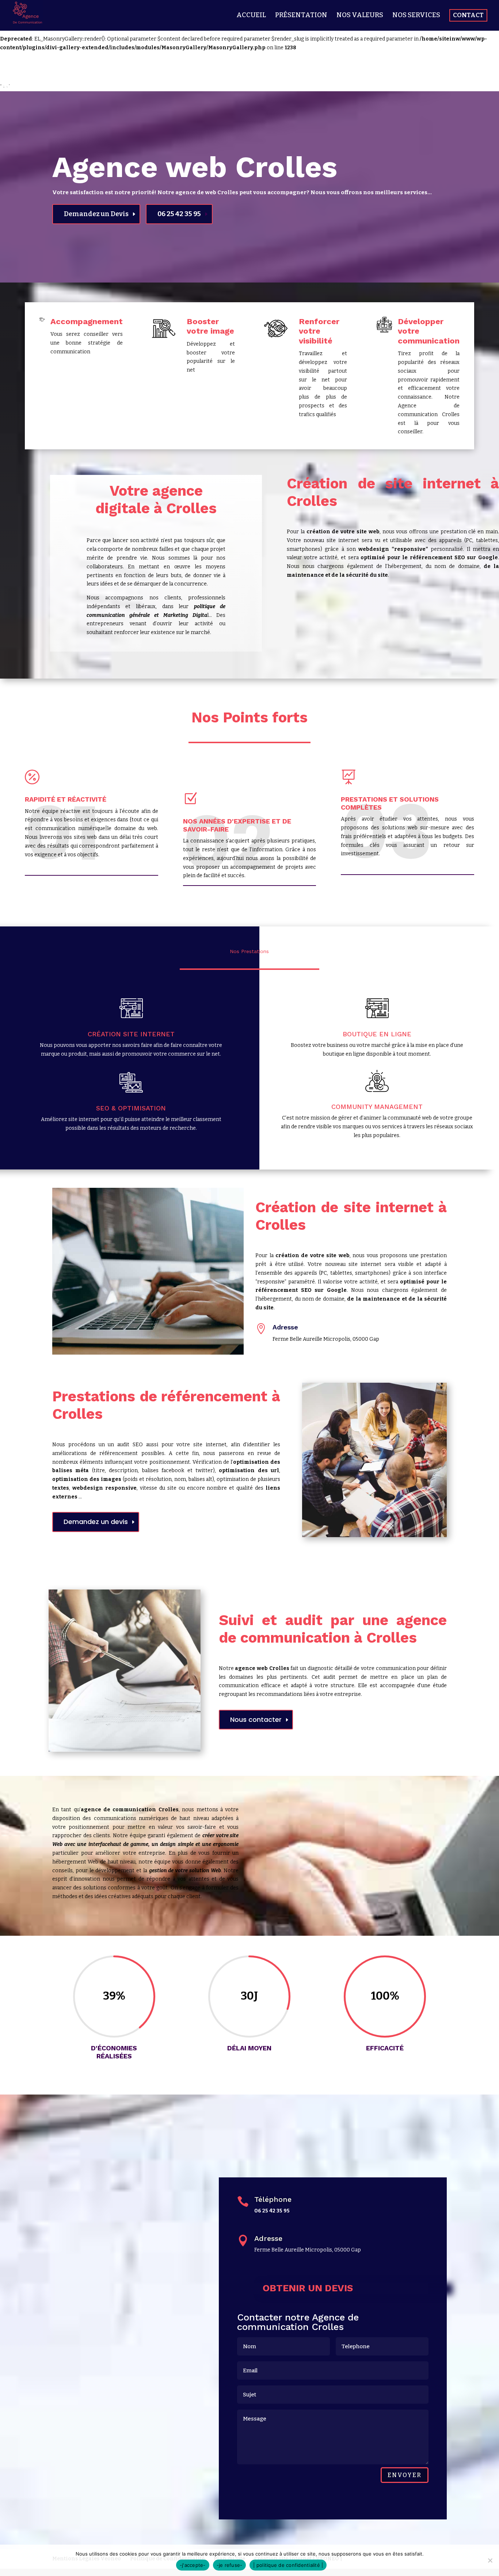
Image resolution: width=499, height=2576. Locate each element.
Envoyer (405, 2475)
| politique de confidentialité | (288, 2565)
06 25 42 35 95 (179, 214)
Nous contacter (256, 1719)
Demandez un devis (96, 1522)
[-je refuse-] (490, 2560)
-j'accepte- (193, 2565)
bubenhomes (16, 87)
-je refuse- (230, 2565)
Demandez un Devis (96, 214)
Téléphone (273, 2199)
